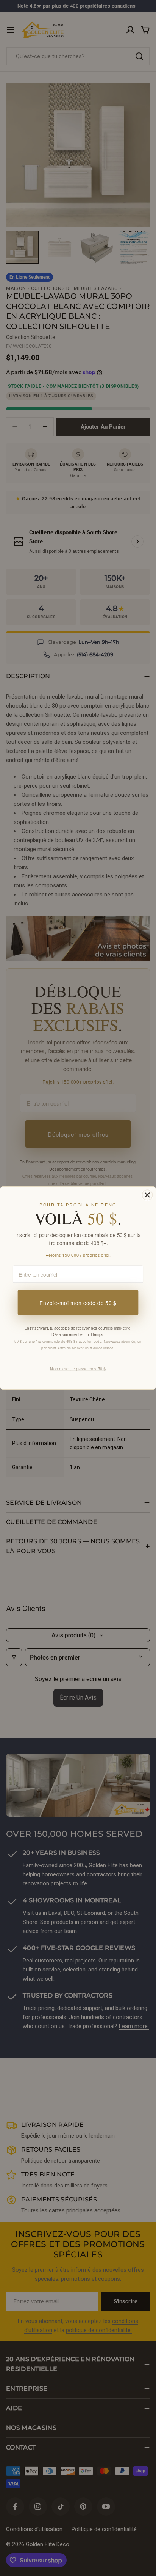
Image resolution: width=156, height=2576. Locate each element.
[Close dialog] (147, 1195)
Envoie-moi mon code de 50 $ (78, 1303)
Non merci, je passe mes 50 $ (78, 1368)
